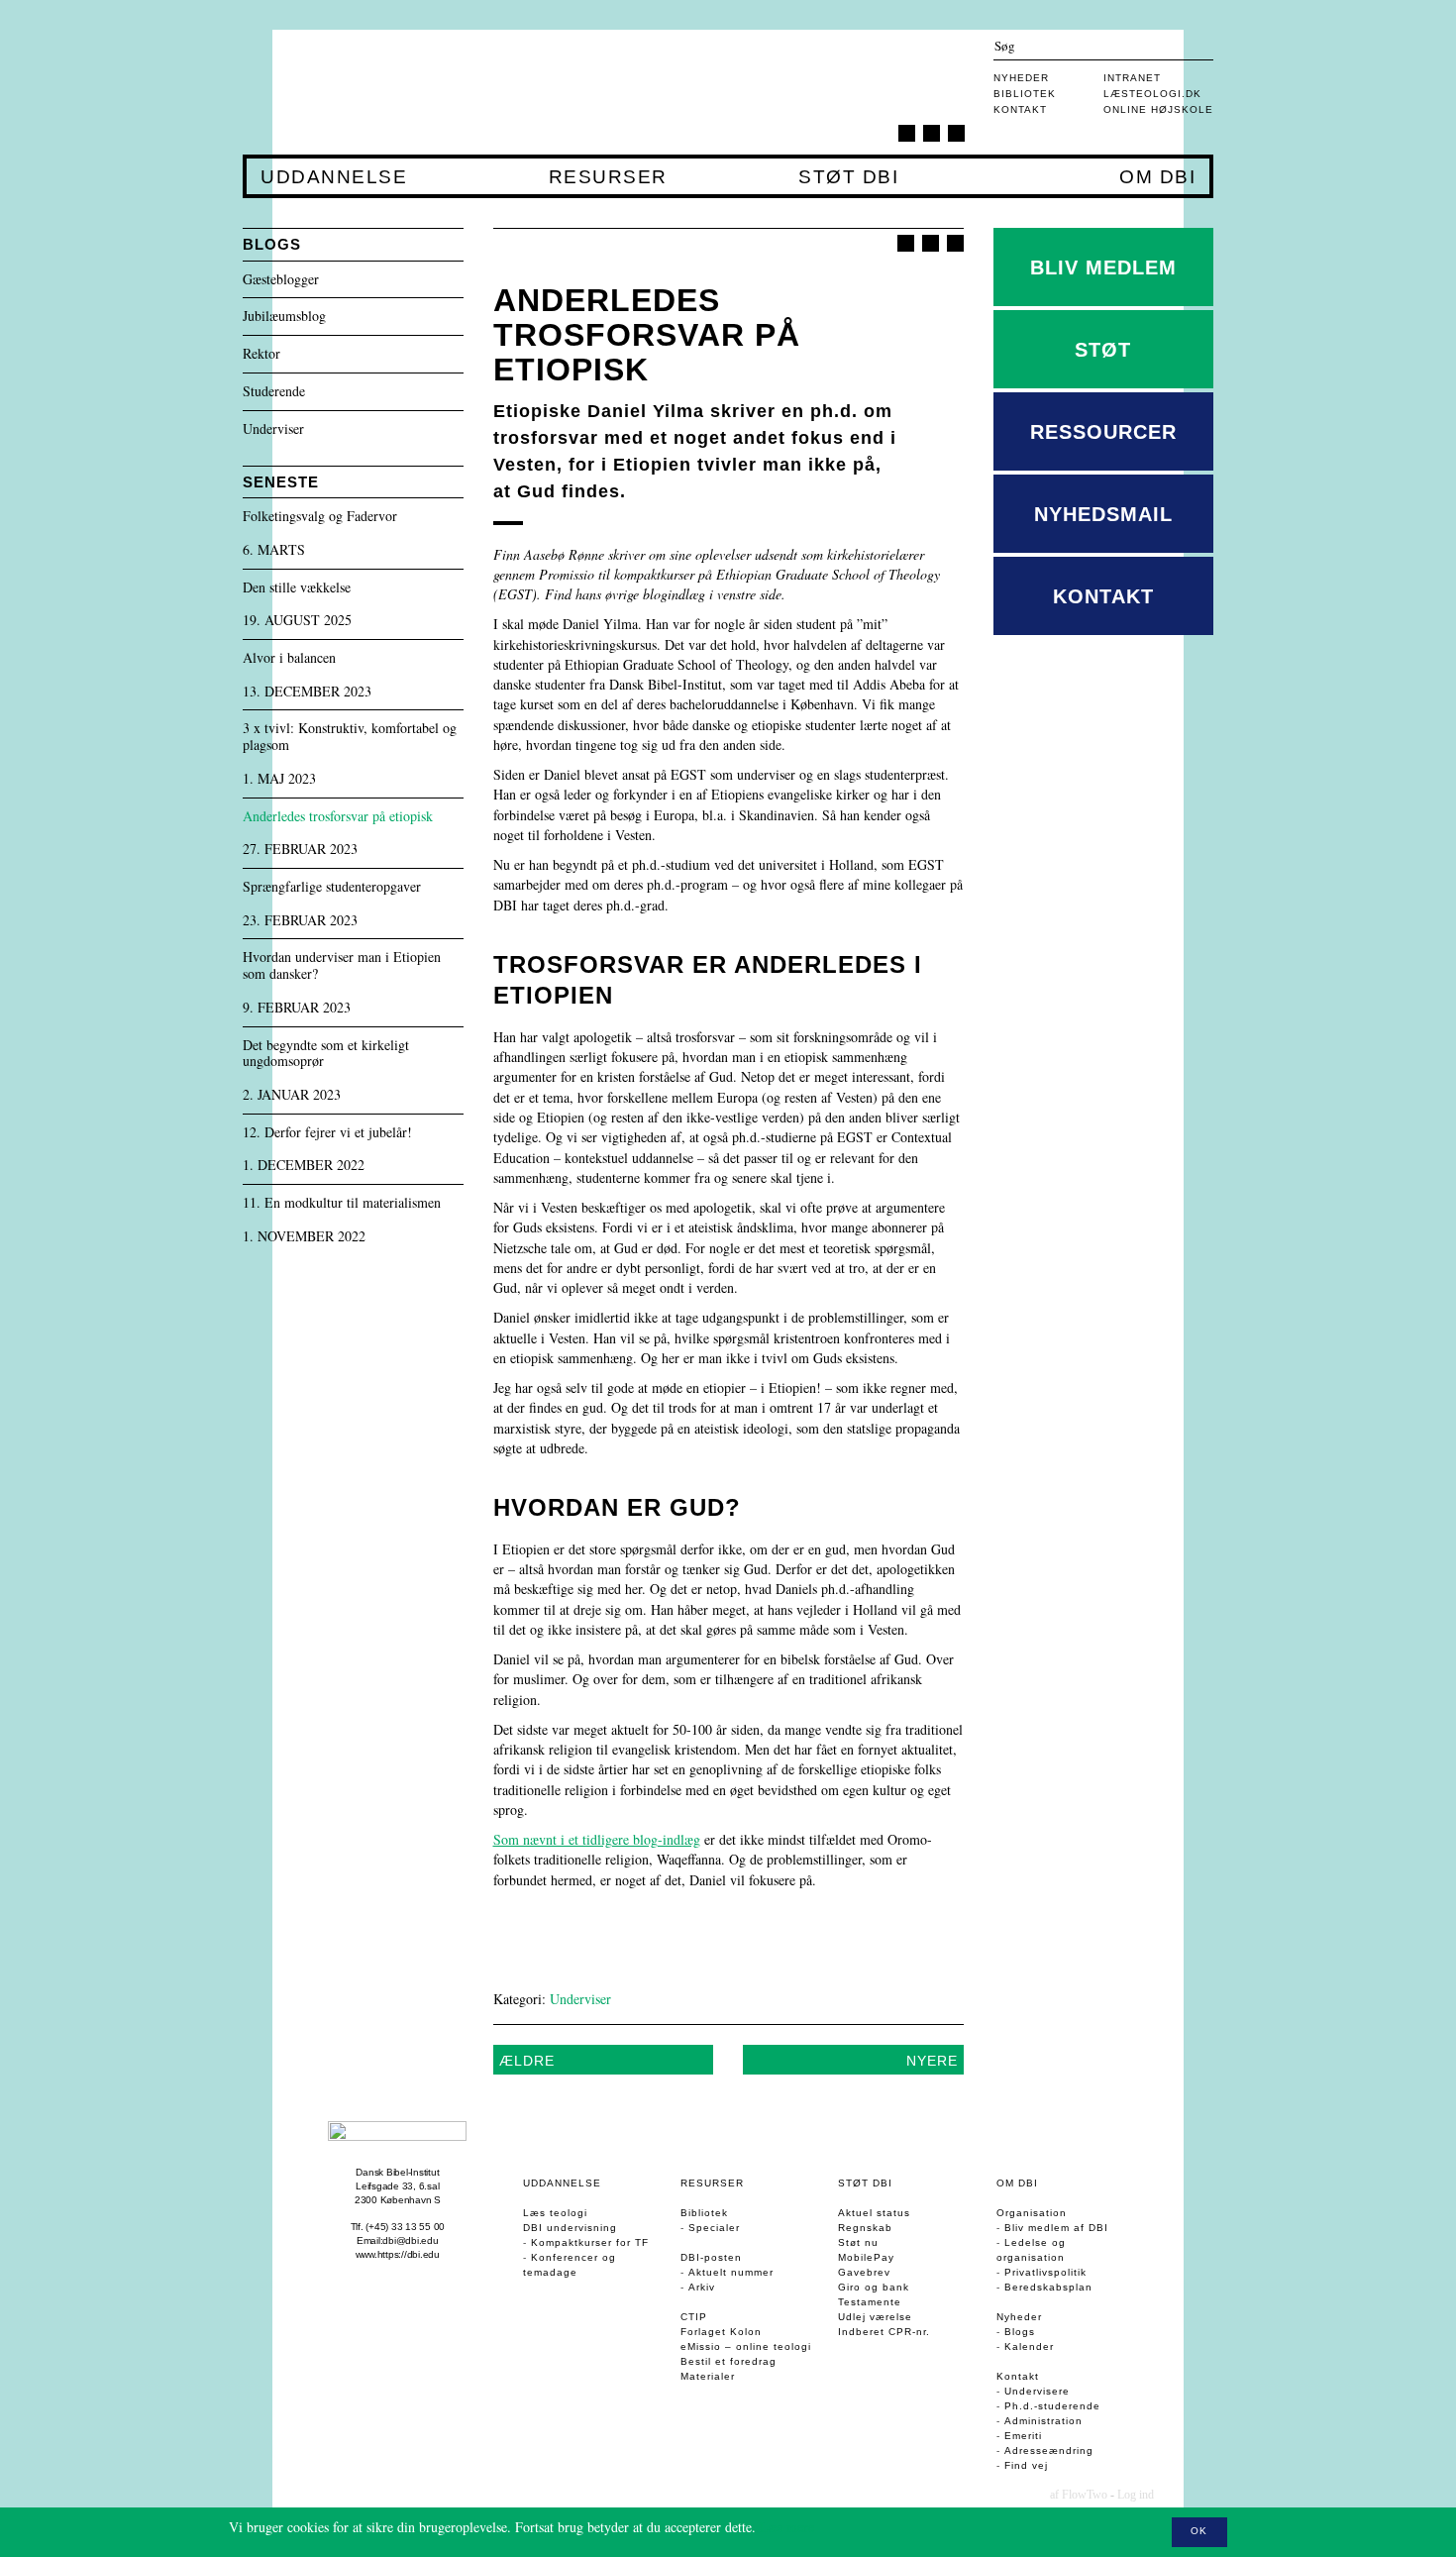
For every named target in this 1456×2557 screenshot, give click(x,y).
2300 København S (398, 2200)
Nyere (932, 2061)
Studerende (274, 392)
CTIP (694, 2317)
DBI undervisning (570, 2228)
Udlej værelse (875, 2317)
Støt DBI (848, 177)
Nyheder (1021, 78)
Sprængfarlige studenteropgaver (332, 887)
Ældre (527, 2061)
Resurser (608, 177)
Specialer (714, 2228)
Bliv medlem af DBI (1056, 2228)
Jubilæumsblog (284, 317)
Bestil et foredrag (728, 2361)
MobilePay (866, 2257)
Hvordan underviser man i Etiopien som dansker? (342, 966)
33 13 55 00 (418, 2227)
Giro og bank (874, 2287)
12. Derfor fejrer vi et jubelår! (327, 1133)
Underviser (580, 1999)
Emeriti (1023, 2436)
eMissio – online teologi (746, 2346)
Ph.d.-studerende (1052, 2406)
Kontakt (1020, 109)
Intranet (1132, 78)
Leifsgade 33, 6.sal (397, 2186)
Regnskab (865, 2228)
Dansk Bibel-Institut (397, 2172)
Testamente (870, 2302)
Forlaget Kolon (721, 2332)
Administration (1043, 2421)
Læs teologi (555, 2213)
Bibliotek (1025, 94)
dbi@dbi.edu (410, 2240)
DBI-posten (711, 2257)
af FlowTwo (1079, 2495)
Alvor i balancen (289, 658)
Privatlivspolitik (1045, 2272)
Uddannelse (333, 177)
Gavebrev (864, 2272)
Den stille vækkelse (297, 588)
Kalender (1029, 2346)
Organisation (1032, 2213)
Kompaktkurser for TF (590, 2242)
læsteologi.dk (1152, 94)
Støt (1103, 350)
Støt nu (858, 2242)
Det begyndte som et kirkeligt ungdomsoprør (326, 1054)
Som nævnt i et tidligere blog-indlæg (597, 1839)
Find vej (1026, 2465)
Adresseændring (1049, 2450)
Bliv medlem (1103, 267)
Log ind (1136, 2495)
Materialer (708, 2376)
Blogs (1020, 2332)
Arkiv (702, 2287)
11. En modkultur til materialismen (342, 1203)
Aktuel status (874, 2213)
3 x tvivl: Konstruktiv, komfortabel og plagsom (350, 737)
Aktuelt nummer (731, 2272)
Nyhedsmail (1103, 514)
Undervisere (1037, 2391)
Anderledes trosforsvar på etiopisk (338, 817)
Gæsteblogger (281, 280)
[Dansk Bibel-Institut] (360, 92)
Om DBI (1157, 177)
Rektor (261, 354)
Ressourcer (1103, 432)
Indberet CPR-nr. (884, 2332)
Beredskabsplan (1048, 2287)
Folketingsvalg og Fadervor (320, 517)
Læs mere (787, 2527)
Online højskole (1158, 109)
